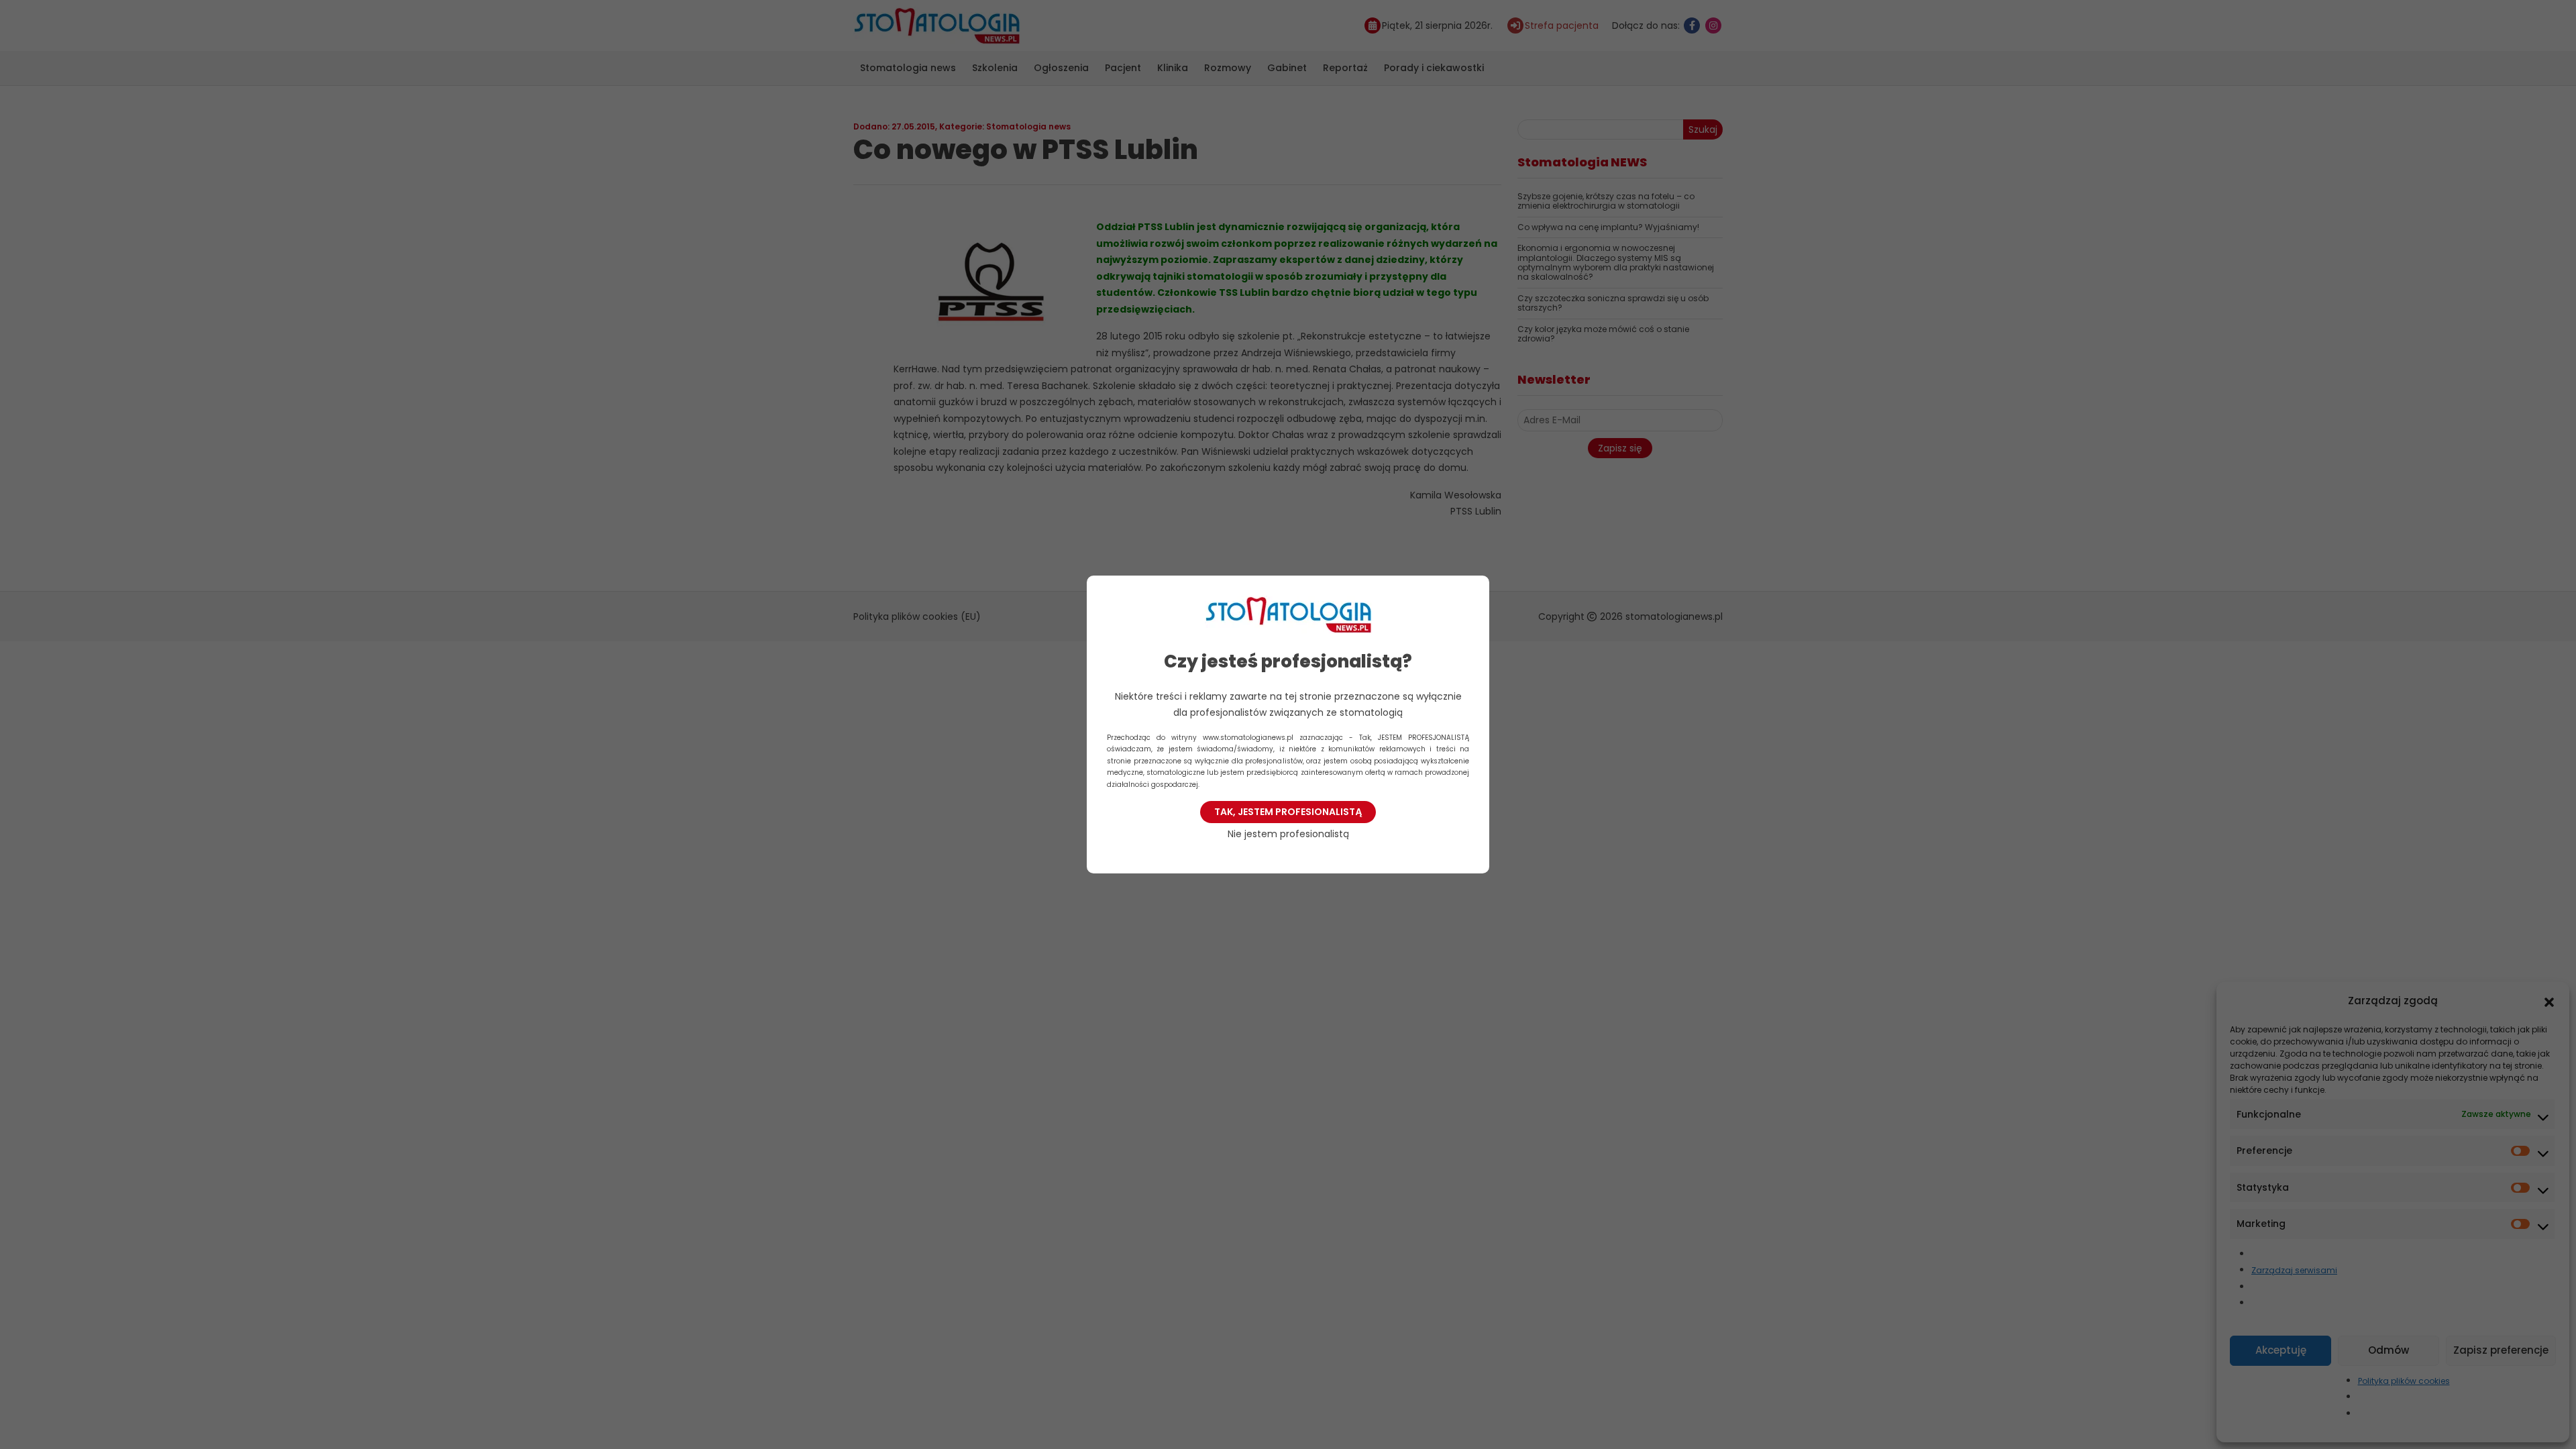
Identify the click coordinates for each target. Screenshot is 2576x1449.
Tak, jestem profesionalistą (1288, 812)
